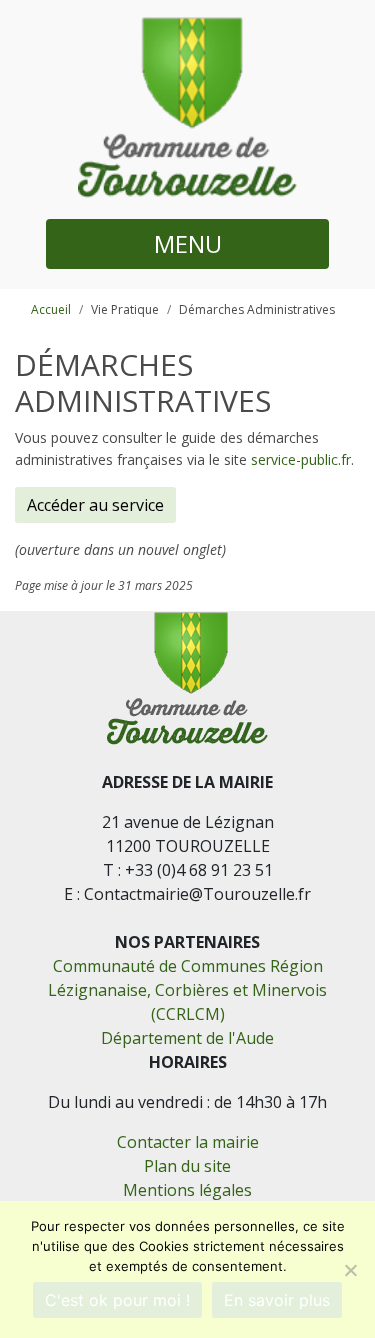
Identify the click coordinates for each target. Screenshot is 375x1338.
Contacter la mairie (188, 1142)
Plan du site (187, 1166)
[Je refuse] (350, 1270)
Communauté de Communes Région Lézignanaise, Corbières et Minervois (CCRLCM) (187, 990)
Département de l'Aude (187, 1038)
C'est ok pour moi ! (117, 1300)
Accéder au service (95, 505)
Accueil (51, 309)
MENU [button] (188, 243)
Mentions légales (187, 1190)
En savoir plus (277, 1300)
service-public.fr (301, 459)
